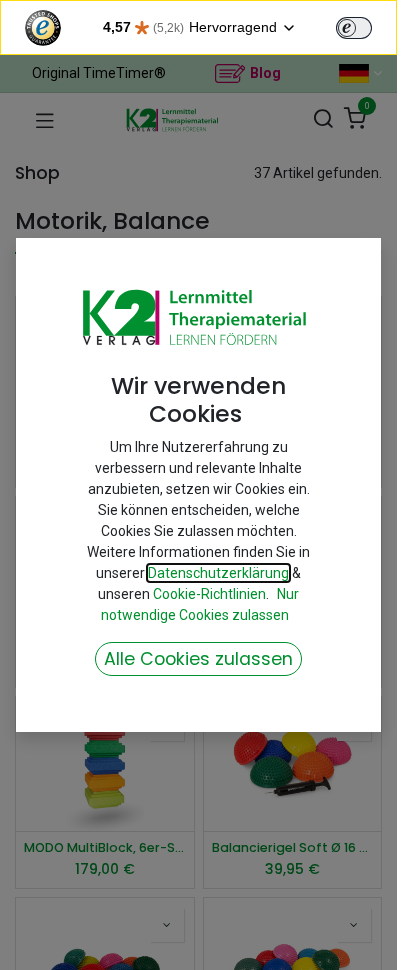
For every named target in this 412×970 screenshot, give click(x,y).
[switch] (354, 28)
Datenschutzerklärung (218, 573)
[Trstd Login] (366, 26)
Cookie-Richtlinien (209, 594)
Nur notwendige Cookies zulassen (200, 604)
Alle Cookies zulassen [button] (198, 659)
